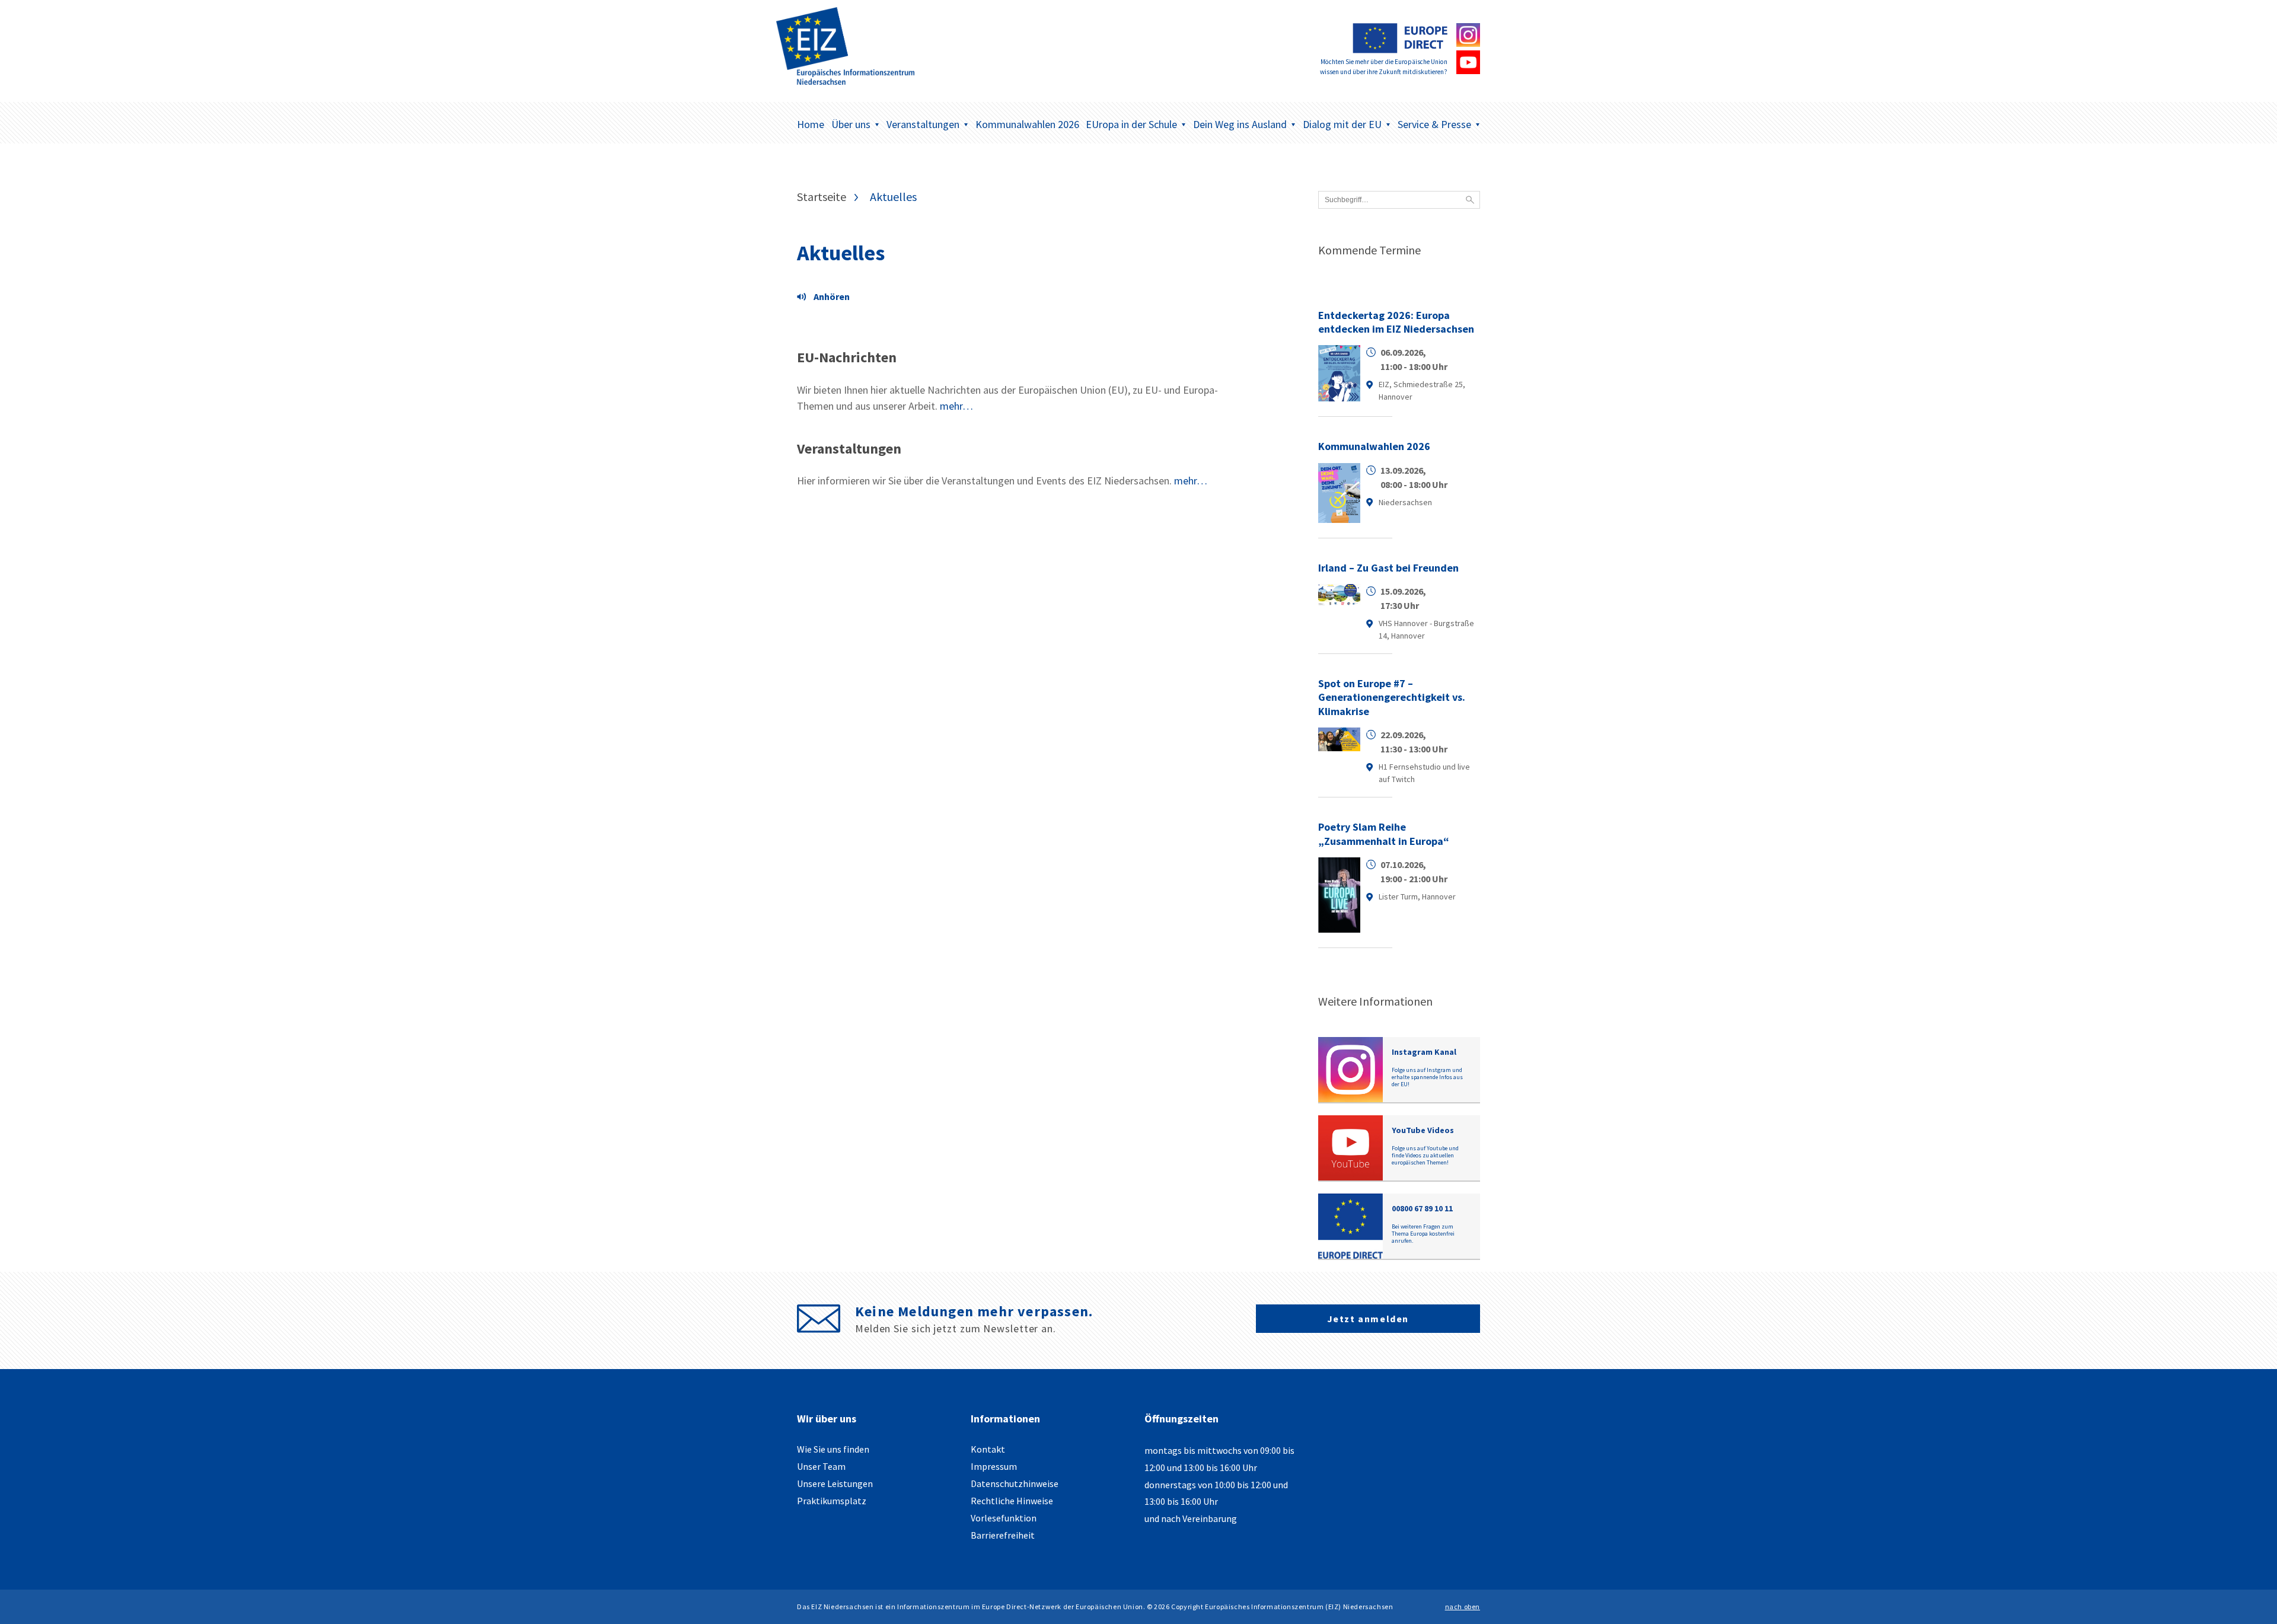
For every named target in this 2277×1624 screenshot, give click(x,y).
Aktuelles (841, 253)
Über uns (851, 124)
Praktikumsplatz (832, 1501)
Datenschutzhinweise (1015, 1483)
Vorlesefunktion (1004, 1518)
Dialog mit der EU (1342, 124)
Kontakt (988, 1449)
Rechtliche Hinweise (1012, 1501)
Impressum (994, 1466)
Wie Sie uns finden (833, 1449)
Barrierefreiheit (1003, 1535)
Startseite (822, 197)
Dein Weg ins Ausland (1240, 124)
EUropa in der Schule (1131, 124)
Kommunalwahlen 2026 (1027, 124)
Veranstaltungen (923, 124)
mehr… (956, 406)
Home (811, 124)
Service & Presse (1434, 124)
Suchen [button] (1470, 200)
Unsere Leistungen (835, 1483)
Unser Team (821, 1466)
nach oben (1463, 1607)
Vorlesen (827, 298)
